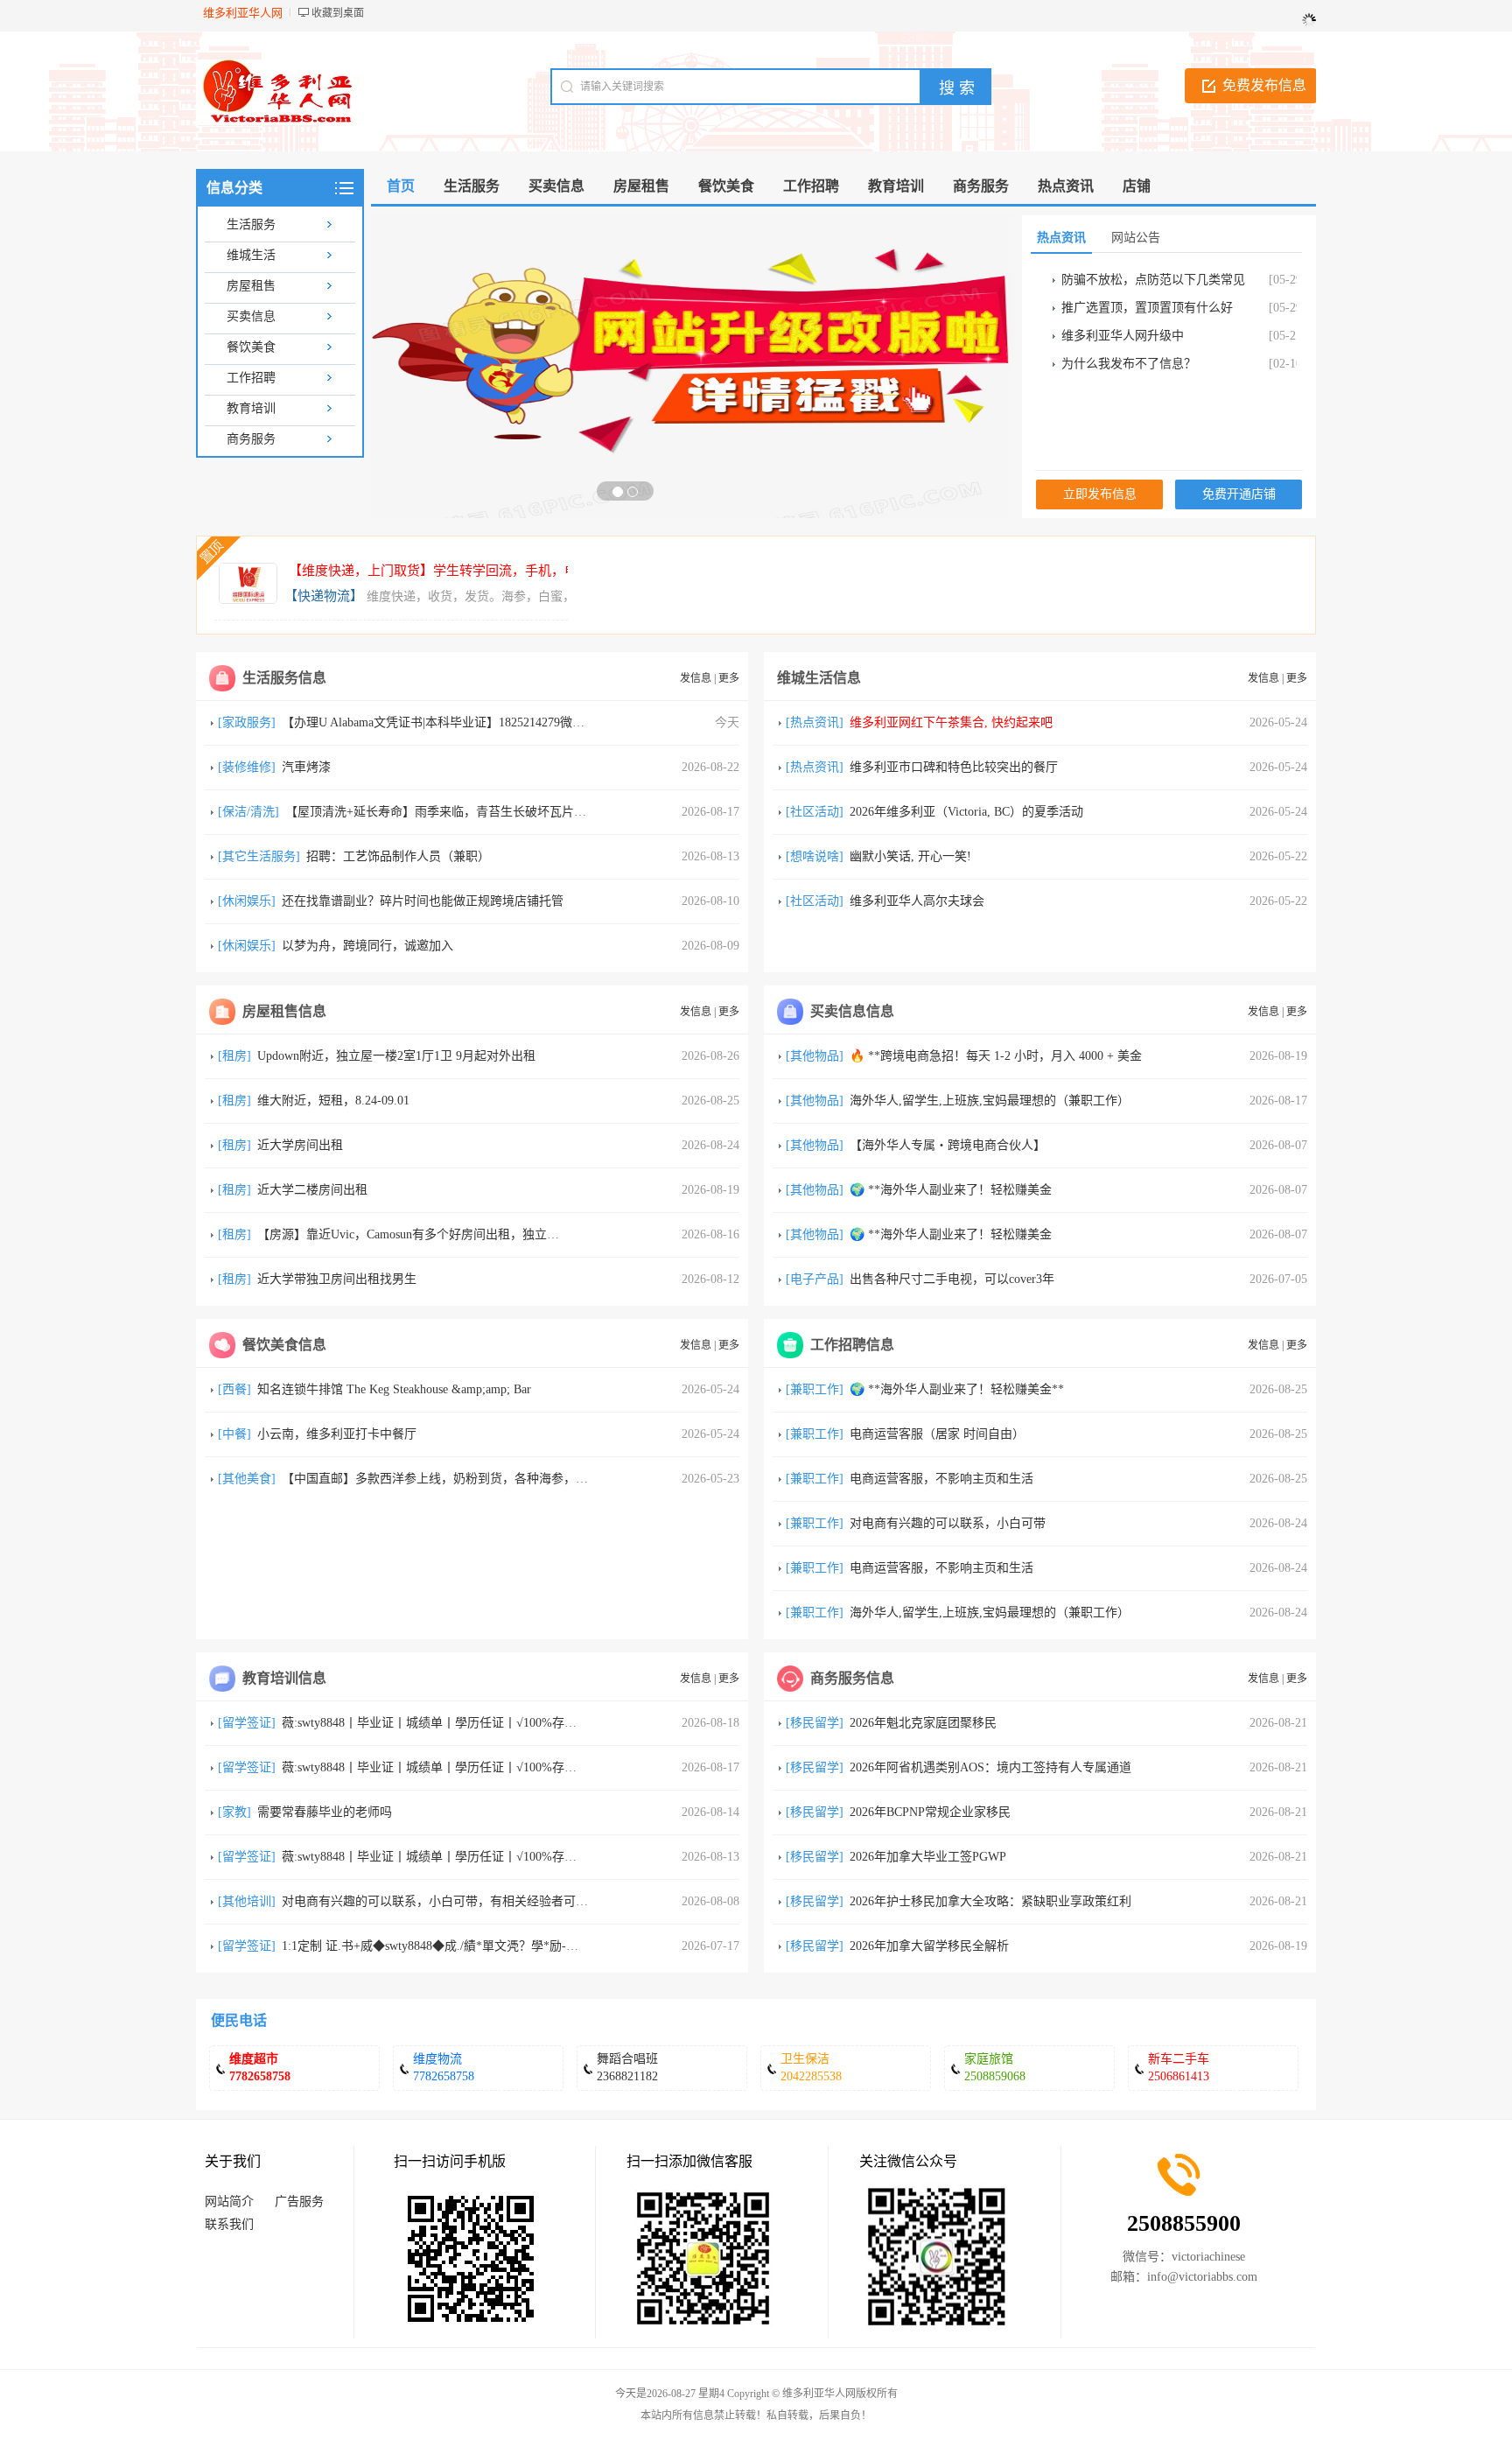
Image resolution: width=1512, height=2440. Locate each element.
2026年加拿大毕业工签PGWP (928, 1857)
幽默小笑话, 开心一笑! (910, 856)
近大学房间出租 (300, 1145)
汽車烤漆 (306, 767)
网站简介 (229, 2202)
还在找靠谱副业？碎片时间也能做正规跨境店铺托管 (423, 901)
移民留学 (815, 1723)
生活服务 (251, 224)
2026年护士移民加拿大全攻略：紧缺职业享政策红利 (990, 1901)
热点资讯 (815, 722)
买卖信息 (251, 316)
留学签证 (247, 1723)
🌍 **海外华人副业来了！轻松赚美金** (957, 1389)
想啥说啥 (815, 856)
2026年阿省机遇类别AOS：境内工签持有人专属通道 (990, 1767)
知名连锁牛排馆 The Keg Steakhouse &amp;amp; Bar (394, 1389)
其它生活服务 (259, 856)
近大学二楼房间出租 (312, 1190)
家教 (234, 1812)
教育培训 (251, 408)
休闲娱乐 (247, 901)
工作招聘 (251, 378)
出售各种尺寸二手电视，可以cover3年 (952, 1279)
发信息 (696, 678)
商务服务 (251, 439)
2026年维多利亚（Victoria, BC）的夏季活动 (966, 812)
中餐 (234, 1434)
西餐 (234, 1389)
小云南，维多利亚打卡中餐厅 (337, 1434)
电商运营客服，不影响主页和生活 (941, 1479)
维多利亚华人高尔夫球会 (917, 901)
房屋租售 (251, 286)
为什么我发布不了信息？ (1129, 364)
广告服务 (299, 2202)
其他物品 (815, 1056)
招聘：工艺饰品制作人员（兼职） (398, 856)
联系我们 (229, 2224)
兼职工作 (815, 1389)
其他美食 (247, 1479)
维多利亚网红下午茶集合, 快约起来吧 (951, 722)
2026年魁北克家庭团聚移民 (923, 1723)
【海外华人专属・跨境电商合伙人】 (948, 1145)
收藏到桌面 (338, 13)
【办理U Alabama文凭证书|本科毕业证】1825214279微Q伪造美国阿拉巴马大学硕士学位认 (523, 722)
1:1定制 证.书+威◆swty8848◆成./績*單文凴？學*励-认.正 (438, 1946)
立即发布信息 (1100, 494)
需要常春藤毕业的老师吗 (325, 1812)
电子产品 (815, 1279)
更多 (729, 678)
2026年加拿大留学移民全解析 (929, 1946)
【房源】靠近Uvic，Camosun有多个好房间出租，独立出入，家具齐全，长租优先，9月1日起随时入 (525, 1234)
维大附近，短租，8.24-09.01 (333, 1101)
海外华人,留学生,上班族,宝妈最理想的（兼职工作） (990, 1101)
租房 (234, 1056)
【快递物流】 (324, 596)
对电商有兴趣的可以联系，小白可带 (948, 1523)
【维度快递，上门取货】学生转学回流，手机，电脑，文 (453, 571)
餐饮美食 (251, 347)
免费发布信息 (1264, 85)
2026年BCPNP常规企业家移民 (930, 1812)
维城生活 (251, 255)
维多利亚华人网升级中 (1123, 336)
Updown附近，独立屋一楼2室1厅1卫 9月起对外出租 (396, 1056)
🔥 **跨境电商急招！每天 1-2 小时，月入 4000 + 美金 (996, 1056)
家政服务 (247, 722)
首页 (401, 186)
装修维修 (247, 767)
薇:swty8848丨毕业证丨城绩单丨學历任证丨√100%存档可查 (441, 1723)
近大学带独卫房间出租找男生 (337, 1279)
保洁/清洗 (248, 812)
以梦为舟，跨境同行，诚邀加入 (367, 946)
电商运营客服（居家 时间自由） (937, 1434)
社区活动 (815, 812)
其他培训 (247, 1901)
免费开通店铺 (1239, 494)
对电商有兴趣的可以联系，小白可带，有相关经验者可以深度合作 (459, 1901)
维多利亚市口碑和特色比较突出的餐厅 (954, 767)
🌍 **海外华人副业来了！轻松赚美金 (951, 1190)
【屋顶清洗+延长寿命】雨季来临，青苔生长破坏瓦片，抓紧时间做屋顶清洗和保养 (509, 812)
